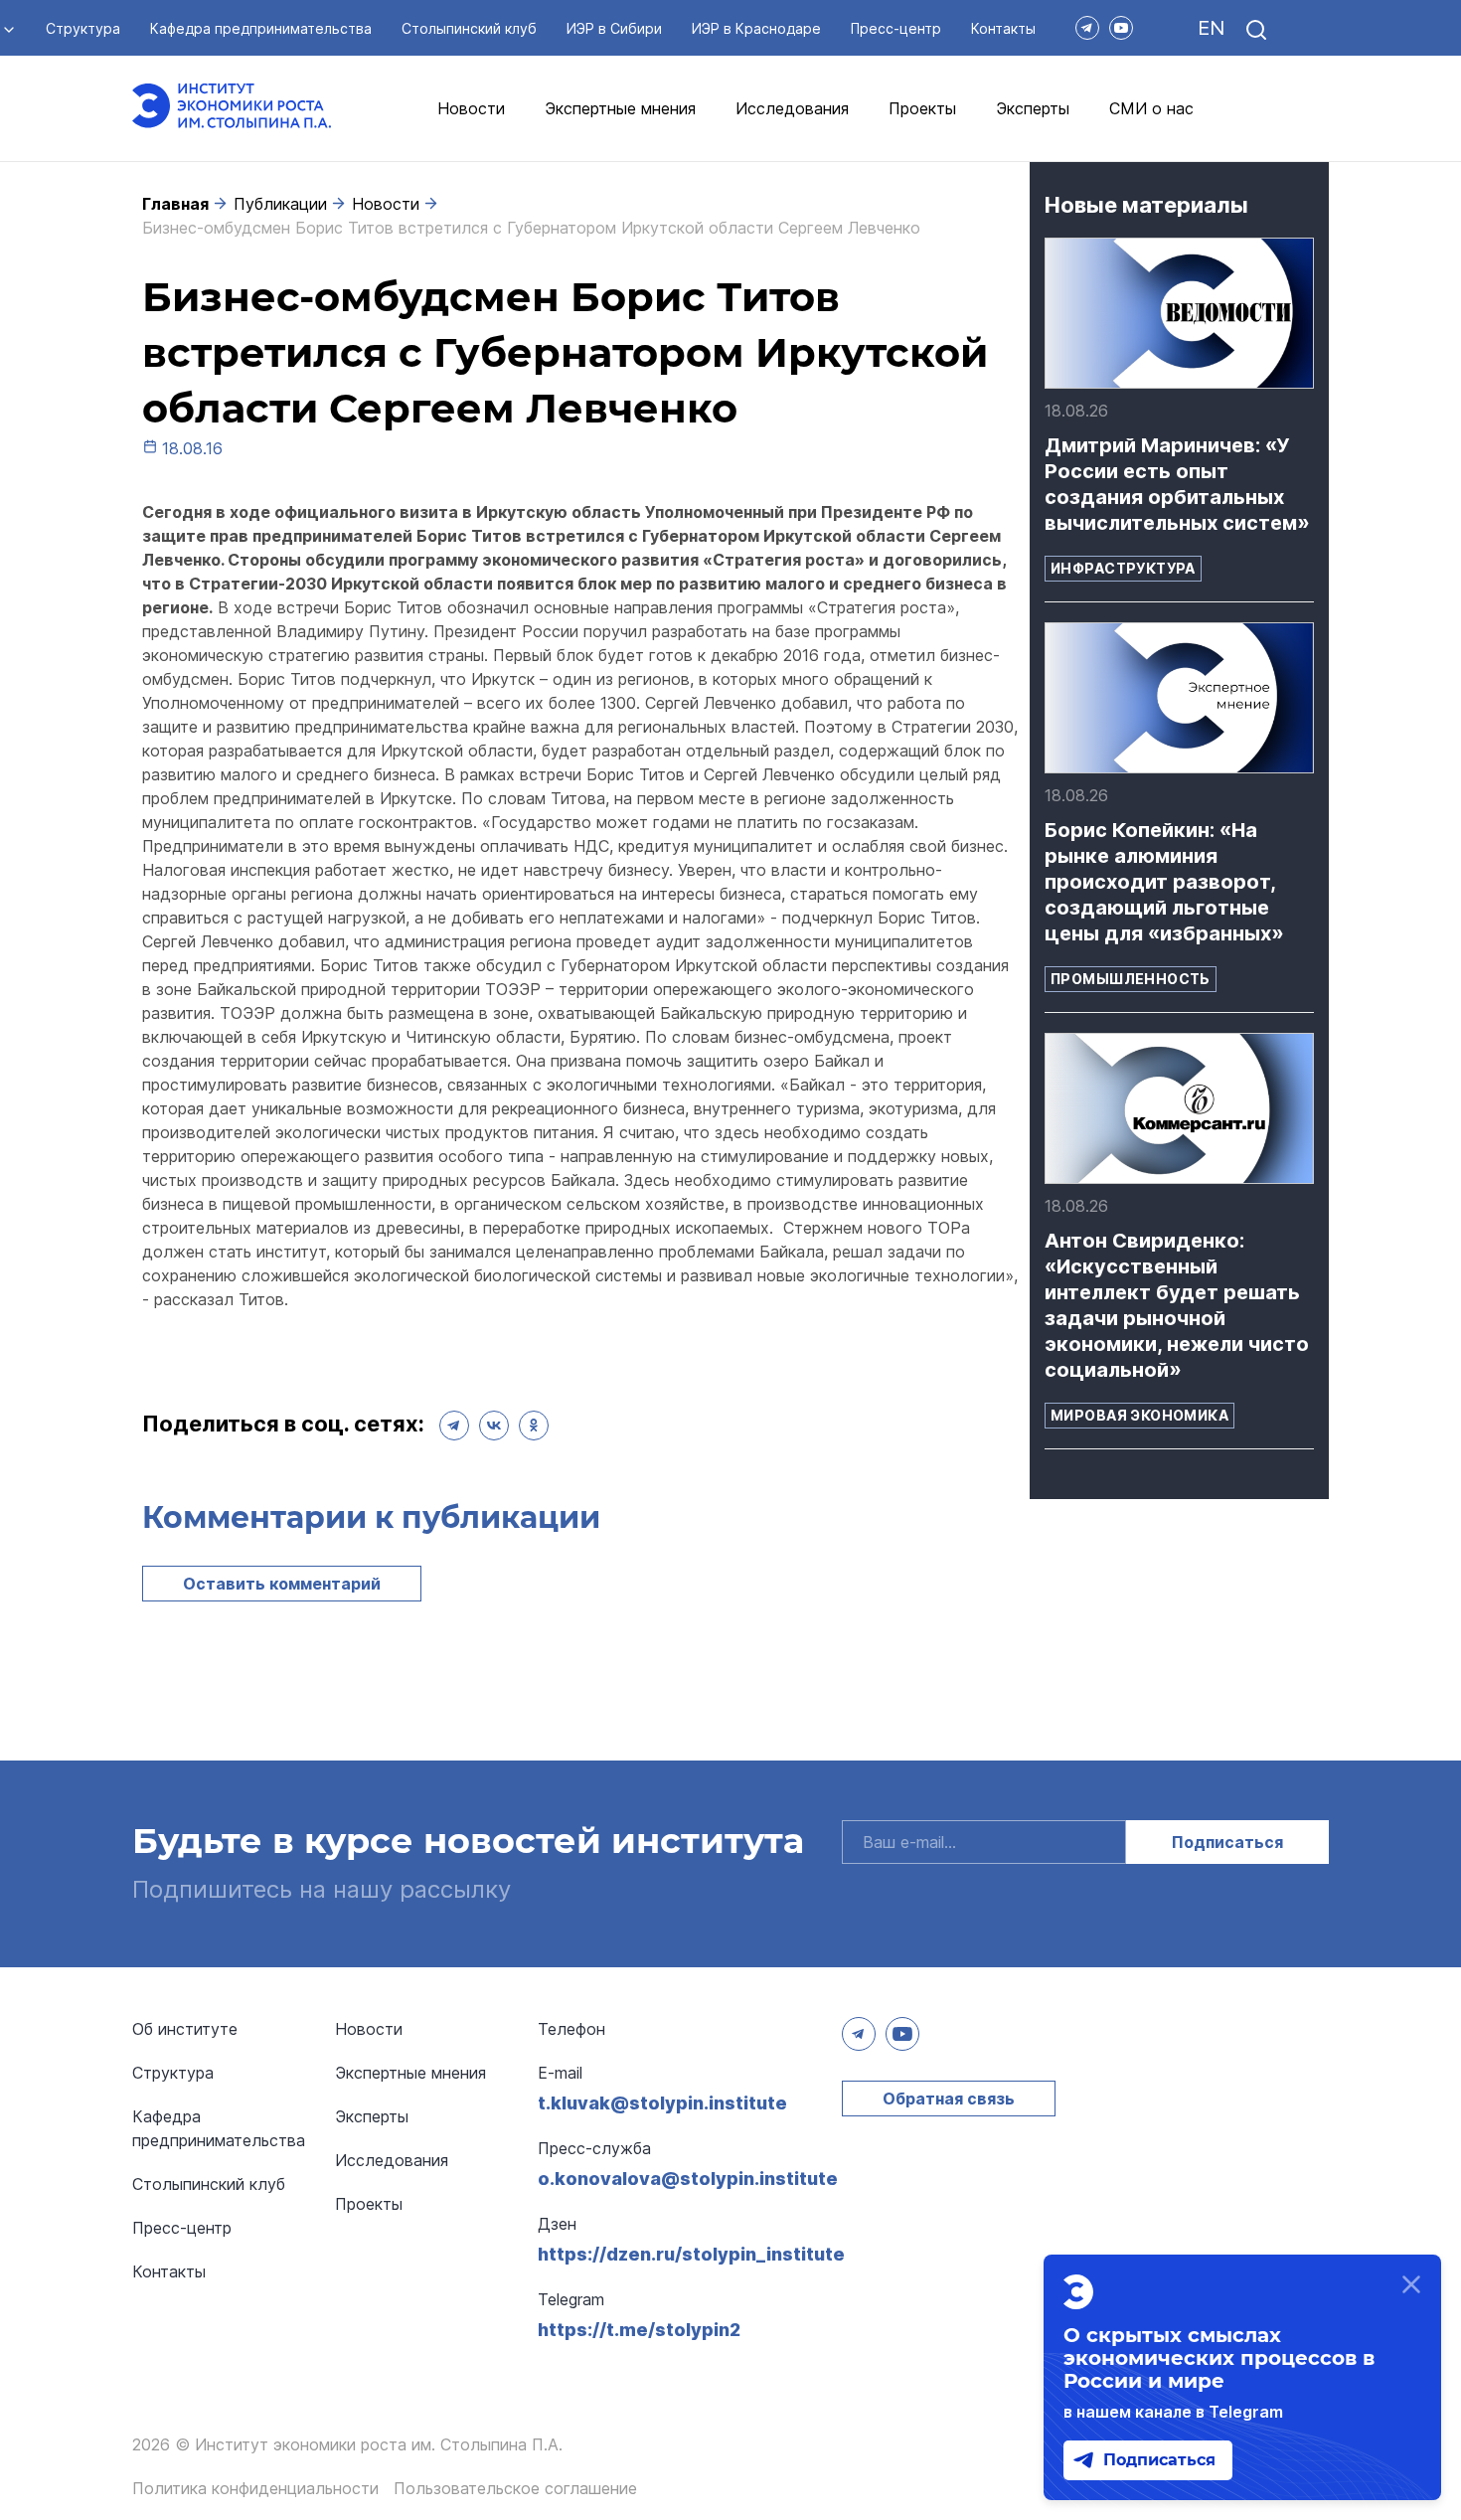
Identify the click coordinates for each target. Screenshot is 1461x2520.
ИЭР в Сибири (614, 28)
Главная (175, 204)
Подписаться (1227, 1842)
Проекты (922, 108)
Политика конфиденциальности (255, 2488)
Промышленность (1131, 979)
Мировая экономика (1139, 1415)
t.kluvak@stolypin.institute (662, 2103)
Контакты (1003, 28)
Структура (83, 28)
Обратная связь (949, 2099)
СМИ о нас (1151, 108)
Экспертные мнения (620, 108)
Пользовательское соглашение (515, 2488)
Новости (471, 108)
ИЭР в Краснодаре (756, 28)
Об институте (185, 2029)
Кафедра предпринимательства (261, 28)
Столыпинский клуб (469, 28)
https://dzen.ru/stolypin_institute (691, 2254)
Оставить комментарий (282, 1584)
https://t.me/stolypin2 (639, 2330)
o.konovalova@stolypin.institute (688, 2179)
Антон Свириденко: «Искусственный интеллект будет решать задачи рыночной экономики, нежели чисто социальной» (1177, 1305)
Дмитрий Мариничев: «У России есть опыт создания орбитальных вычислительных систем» (1177, 484)
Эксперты (1033, 108)
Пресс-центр (896, 28)
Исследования (792, 108)
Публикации (280, 204)
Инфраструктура (1123, 568)
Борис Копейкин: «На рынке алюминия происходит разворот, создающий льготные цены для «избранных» (1164, 882)
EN (1211, 28)
